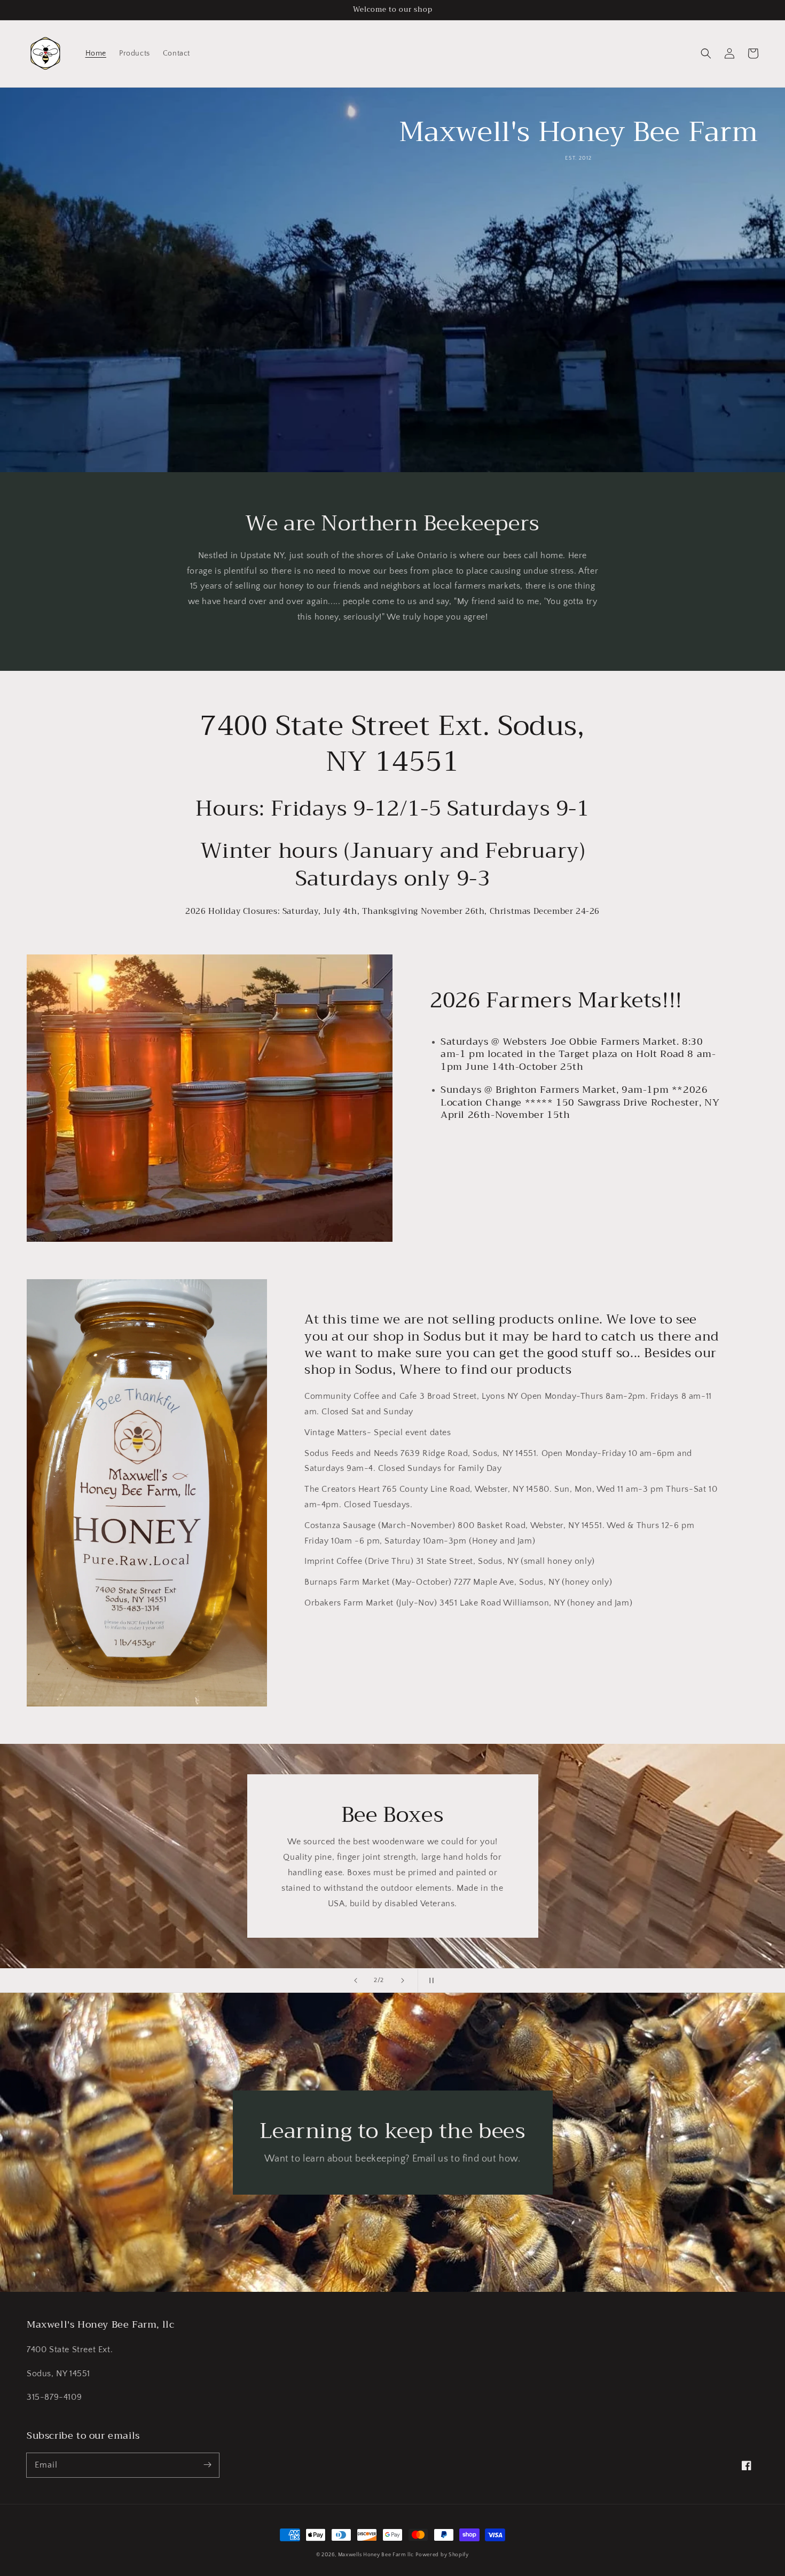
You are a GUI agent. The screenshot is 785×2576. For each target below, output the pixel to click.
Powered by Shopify (442, 2555)
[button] (706, 53)
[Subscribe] (207, 2465)
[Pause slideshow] (429, 1980)
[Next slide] (403, 1980)
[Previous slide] (356, 1980)
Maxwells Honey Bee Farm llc (376, 2555)
